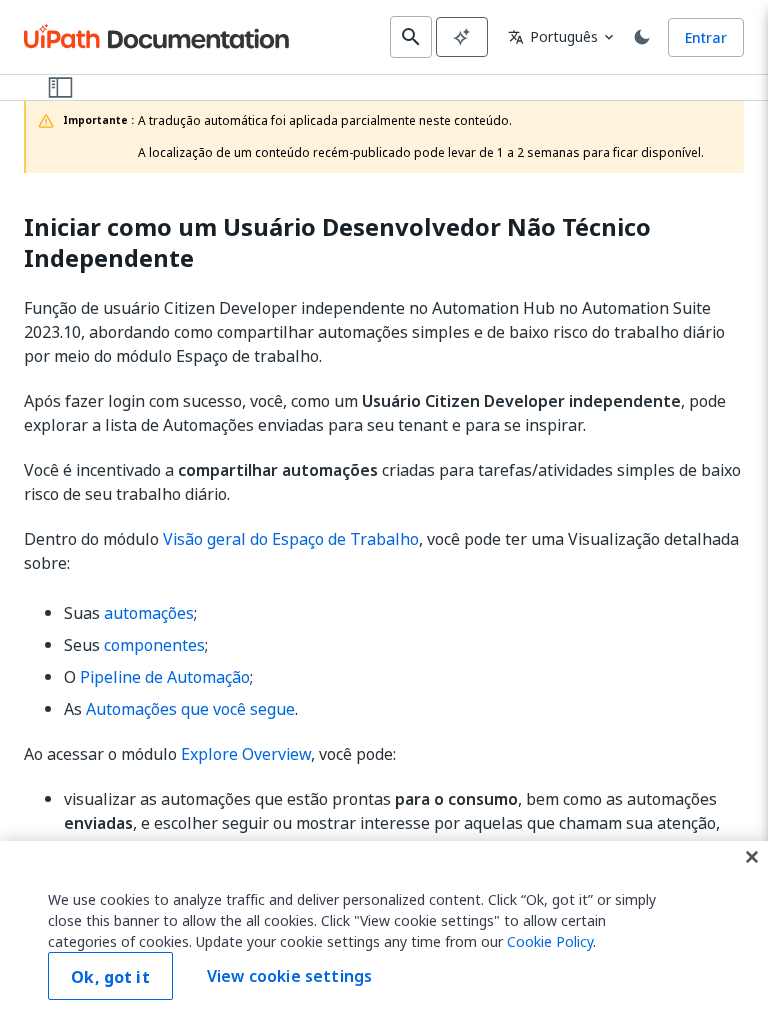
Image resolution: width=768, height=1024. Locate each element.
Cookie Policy (550, 941)
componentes (154, 645)
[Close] (752, 857)
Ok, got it (110, 977)
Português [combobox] (553, 36)
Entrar (706, 37)
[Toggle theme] (642, 37)
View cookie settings (289, 976)
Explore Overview (246, 754)
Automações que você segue (190, 709)
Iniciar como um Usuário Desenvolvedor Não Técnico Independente (337, 243)
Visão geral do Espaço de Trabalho (291, 539)
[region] (384, 932)
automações (149, 613)
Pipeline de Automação (165, 677)
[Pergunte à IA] (462, 37)
